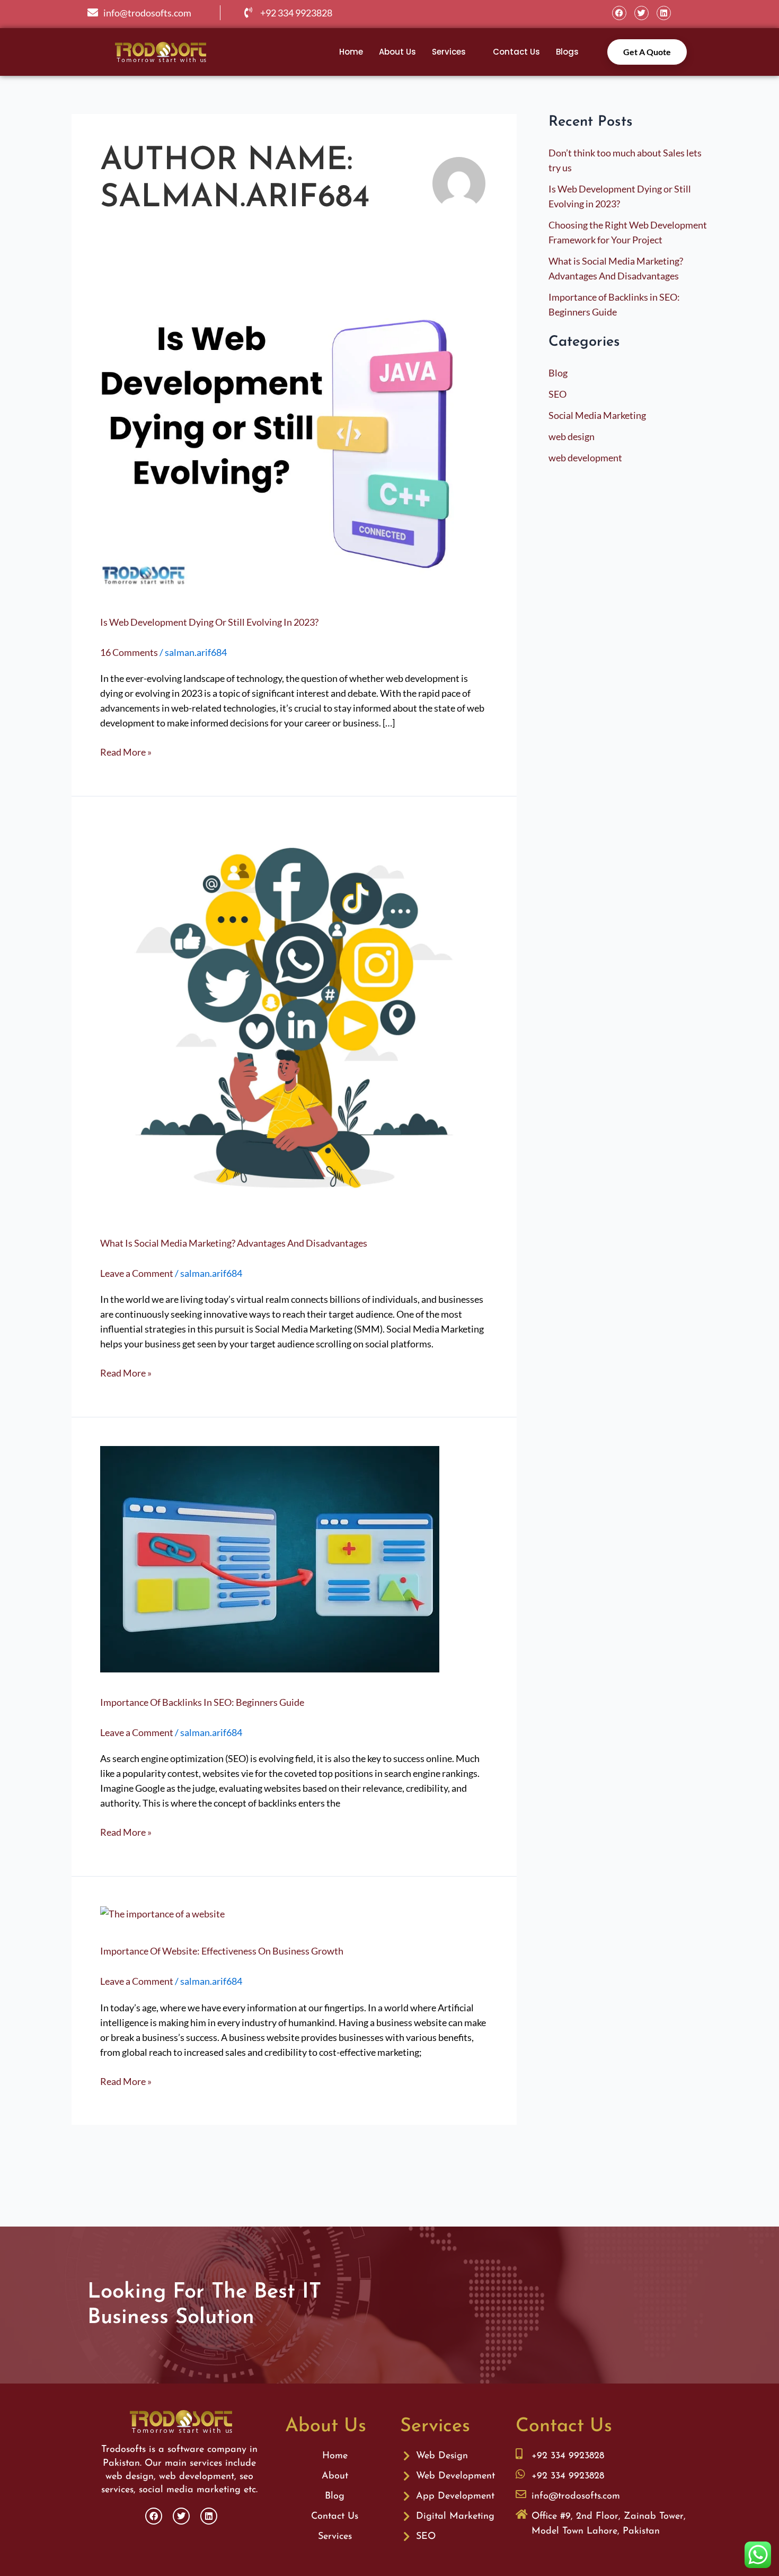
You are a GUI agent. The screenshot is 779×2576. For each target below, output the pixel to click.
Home (351, 52)
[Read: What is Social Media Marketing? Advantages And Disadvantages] (294, 1018)
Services (449, 52)
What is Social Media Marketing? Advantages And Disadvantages (234, 1243)
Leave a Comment (137, 1273)
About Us (397, 52)
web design (572, 436)
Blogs (567, 52)
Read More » (126, 751)
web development (585, 458)
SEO (557, 394)
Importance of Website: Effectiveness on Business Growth (222, 1951)
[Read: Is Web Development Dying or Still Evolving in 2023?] (294, 435)
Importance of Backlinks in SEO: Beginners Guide (202, 1702)
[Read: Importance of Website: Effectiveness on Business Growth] (162, 1913)
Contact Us (516, 52)
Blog (558, 373)
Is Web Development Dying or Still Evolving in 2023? (209, 622)
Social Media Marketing (597, 415)
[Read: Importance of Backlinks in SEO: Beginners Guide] (270, 1558)
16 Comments (129, 652)
